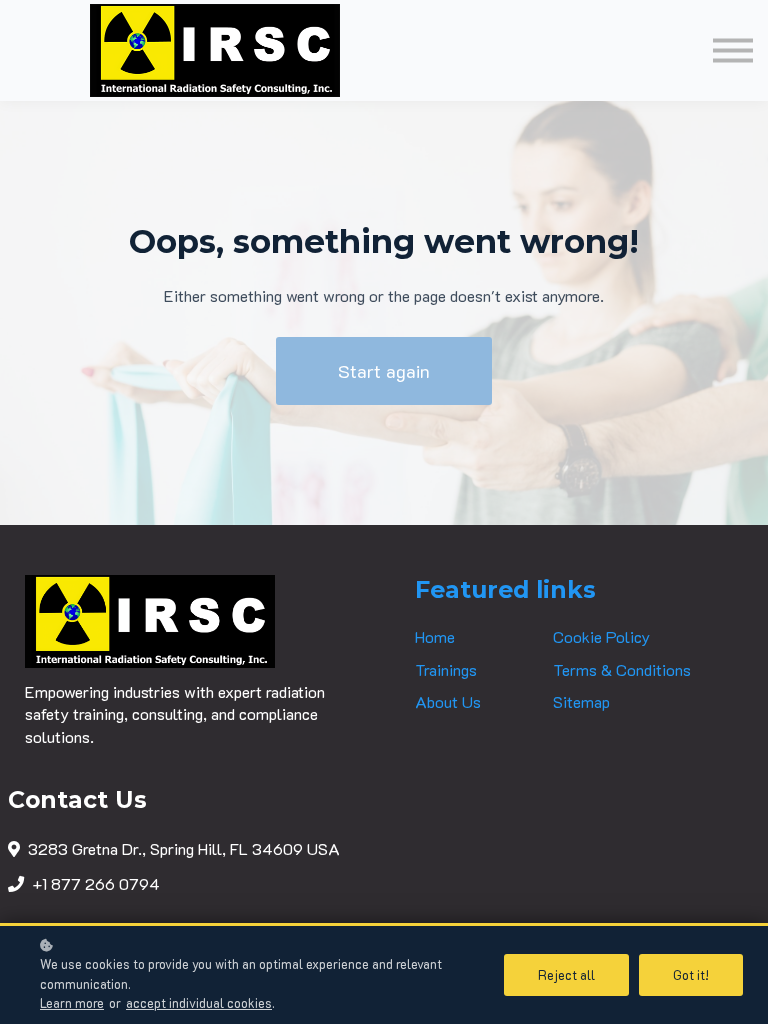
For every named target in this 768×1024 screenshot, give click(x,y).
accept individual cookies (199, 1003)
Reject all (566, 975)
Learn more (72, 1003)
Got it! (691, 975)
